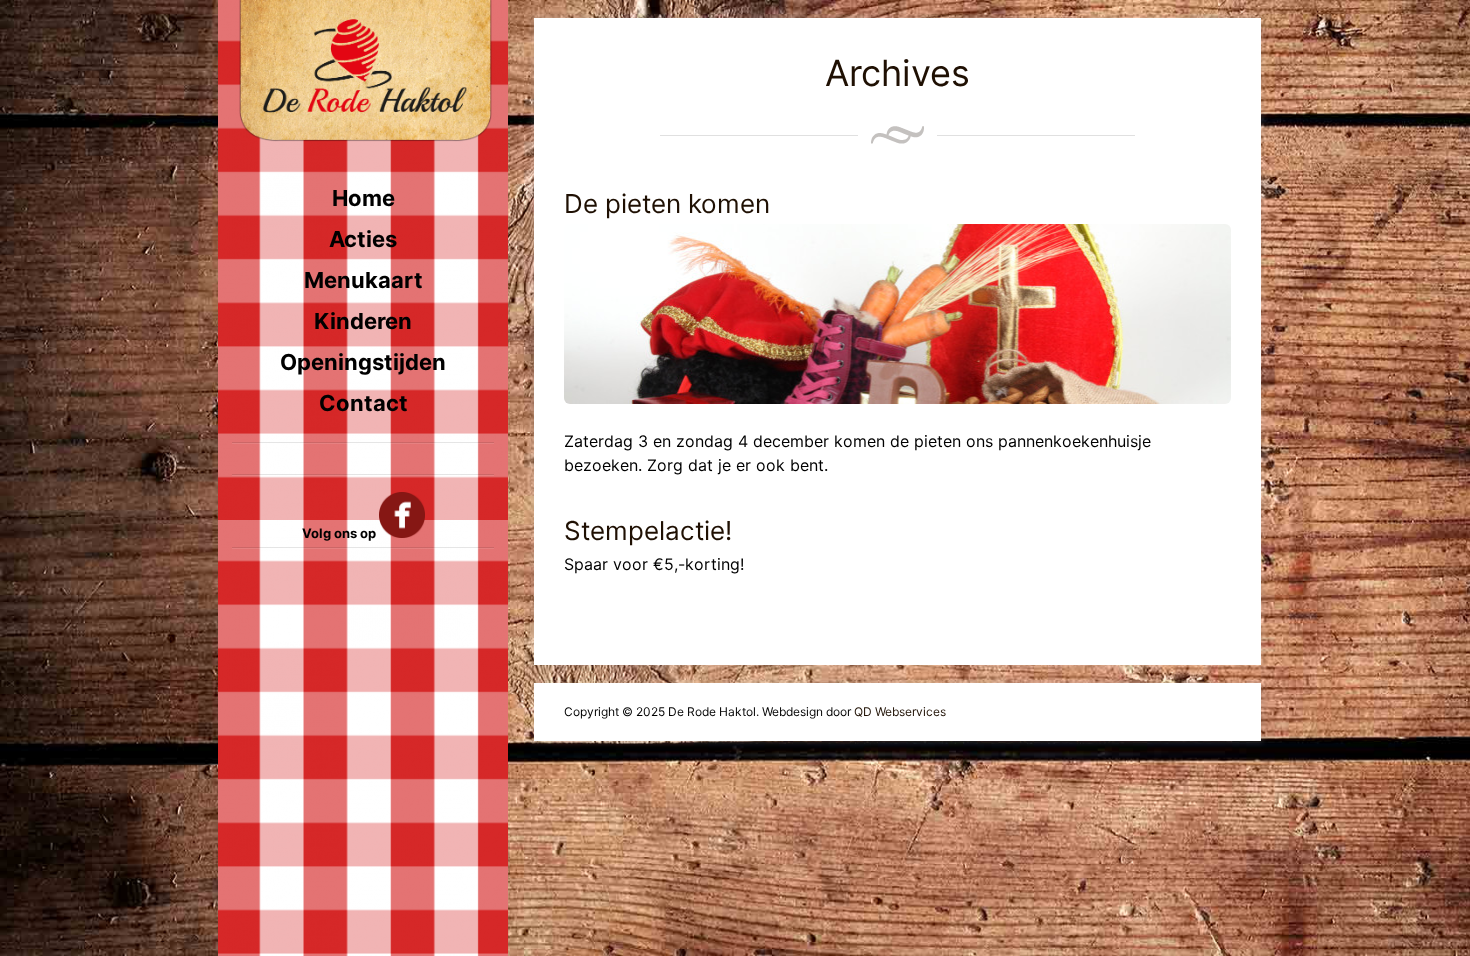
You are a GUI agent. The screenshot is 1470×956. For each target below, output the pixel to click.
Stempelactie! (648, 530)
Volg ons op (340, 533)
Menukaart (363, 280)
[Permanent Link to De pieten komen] (898, 314)
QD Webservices (900, 711)
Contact (363, 403)
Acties (363, 239)
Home (363, 198)
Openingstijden (363, 362)
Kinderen (363, 321)
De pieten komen (667, 203)
